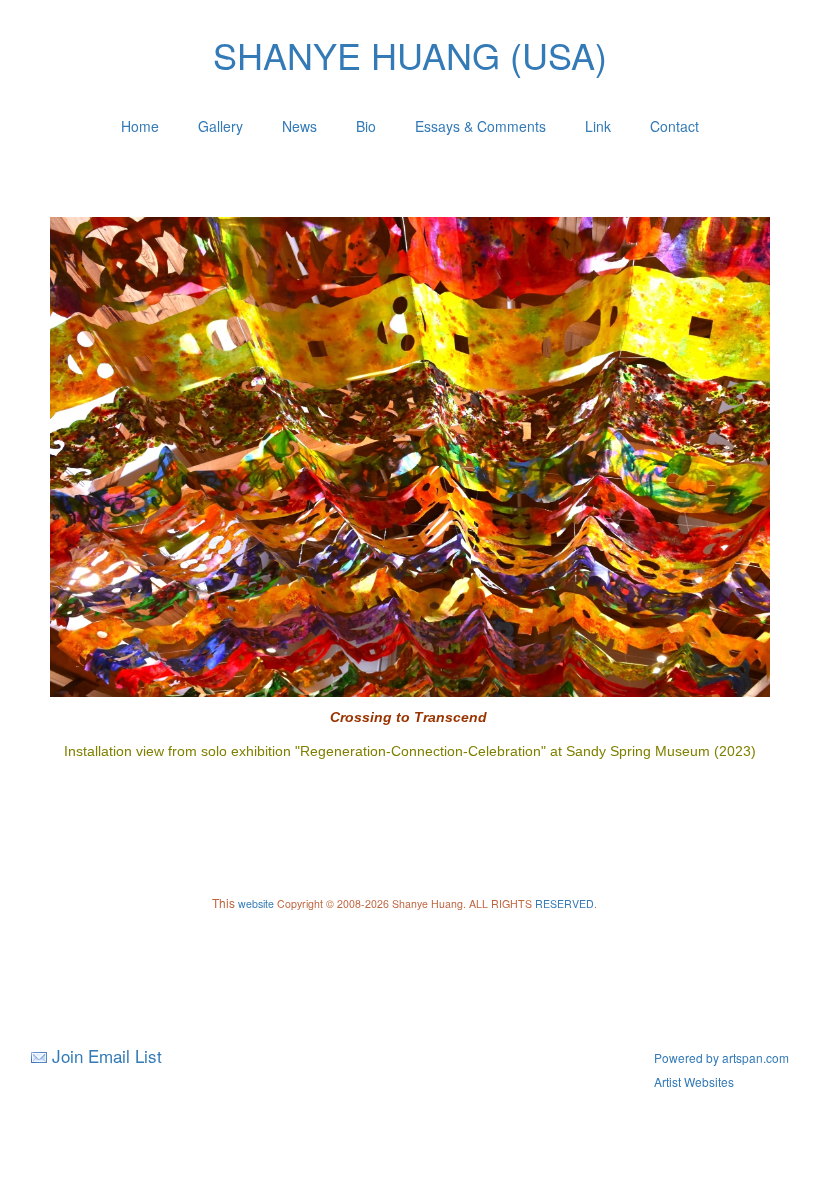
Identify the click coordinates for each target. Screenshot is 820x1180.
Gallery (220, 126)
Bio (366, 126)
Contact (674, 126)
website (256, 903)
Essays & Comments (480, 126)
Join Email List (107, 1055)
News (299, 126)
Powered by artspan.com (721, 1057)
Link (598, 126)
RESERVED (564, 903)
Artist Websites (694, 1081)
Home (140, 126)
